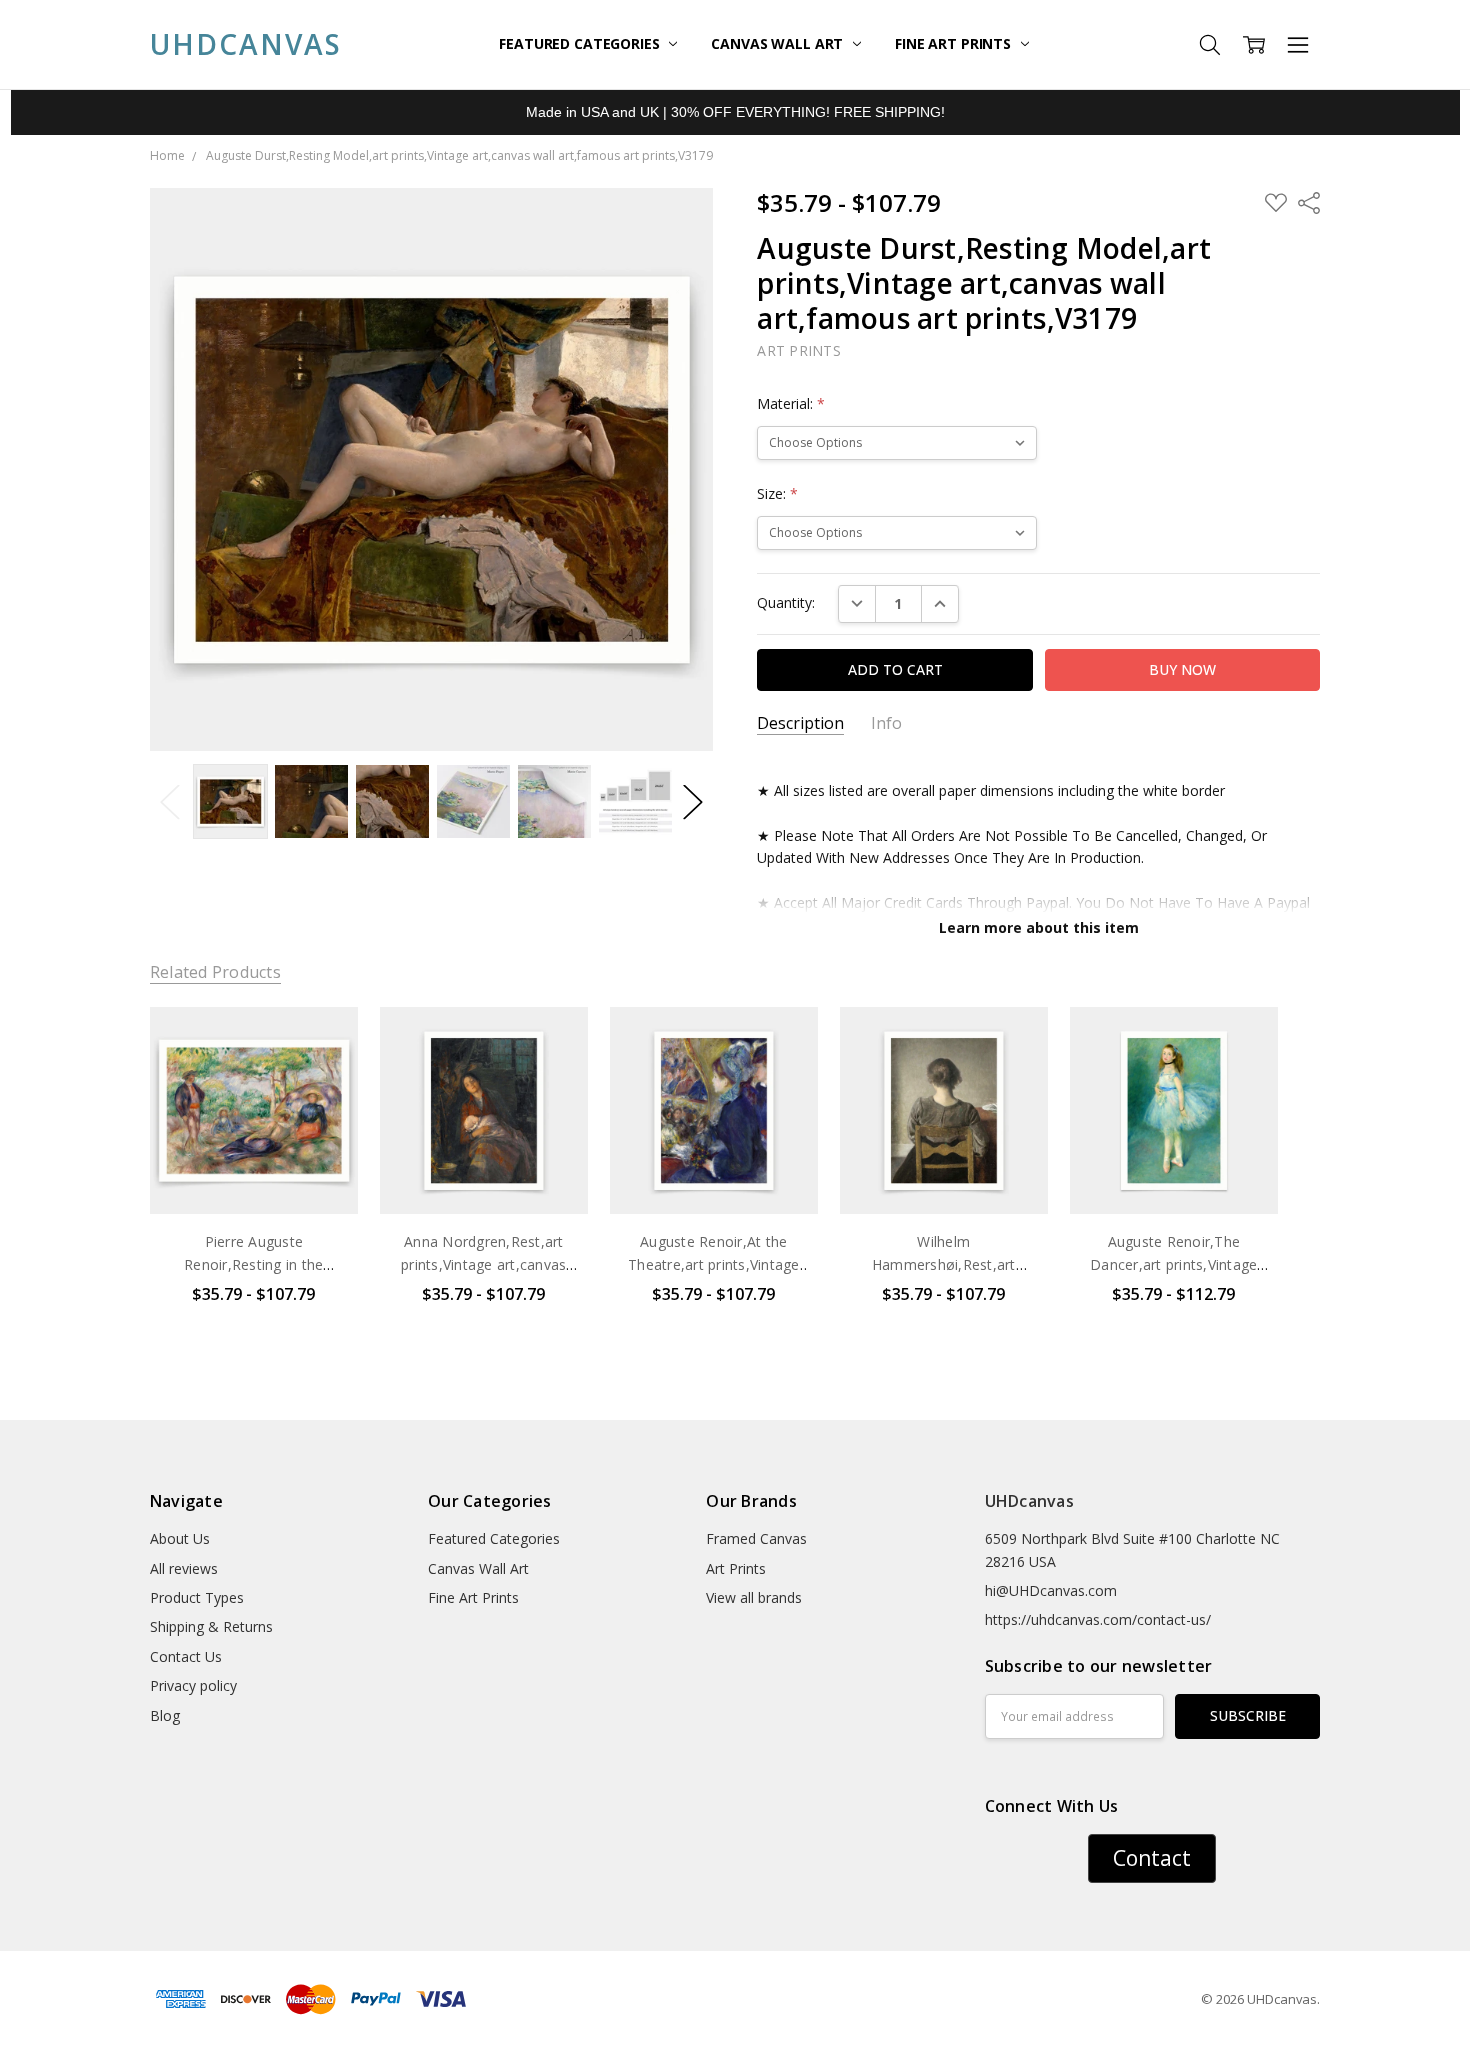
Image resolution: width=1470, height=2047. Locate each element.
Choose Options (254, 1172)
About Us (180, 1538)
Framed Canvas (756, 1538)
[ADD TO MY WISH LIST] (322, 1074)
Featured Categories (581, 43)
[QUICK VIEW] (322, 1042)
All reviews (184, 1568)
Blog (165, 1715)
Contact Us (186, 1656)
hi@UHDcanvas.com (1051, 1590)
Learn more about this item (1039, 927)
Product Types (197, 1597)
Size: (777, 493)
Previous (170, 801)
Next (693, 801)
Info (886, 723)
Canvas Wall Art (779, 43)
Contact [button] (1152, 1858)
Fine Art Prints (955, 43)
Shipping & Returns (211, 1626)
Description (800, 723)
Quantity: (786, 602)
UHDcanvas (1029, 1501)
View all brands (754, 1597)
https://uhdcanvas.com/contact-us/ (1098, 1619)
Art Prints (736, 1568)
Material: (791, 403)
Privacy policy (193, 1685)
